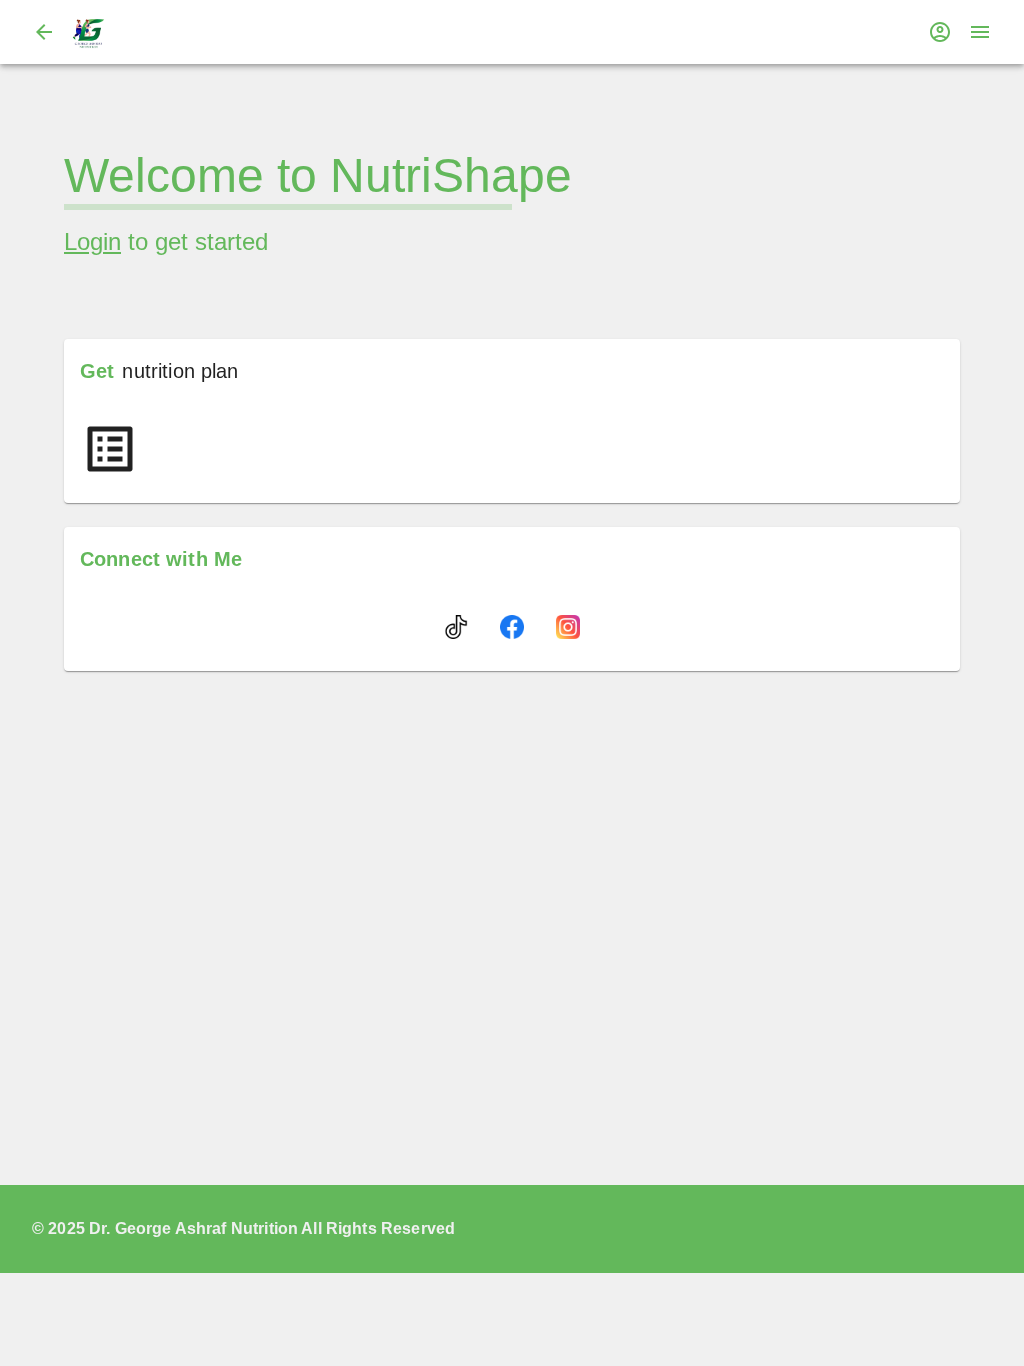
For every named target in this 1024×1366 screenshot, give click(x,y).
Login (92, 241)
